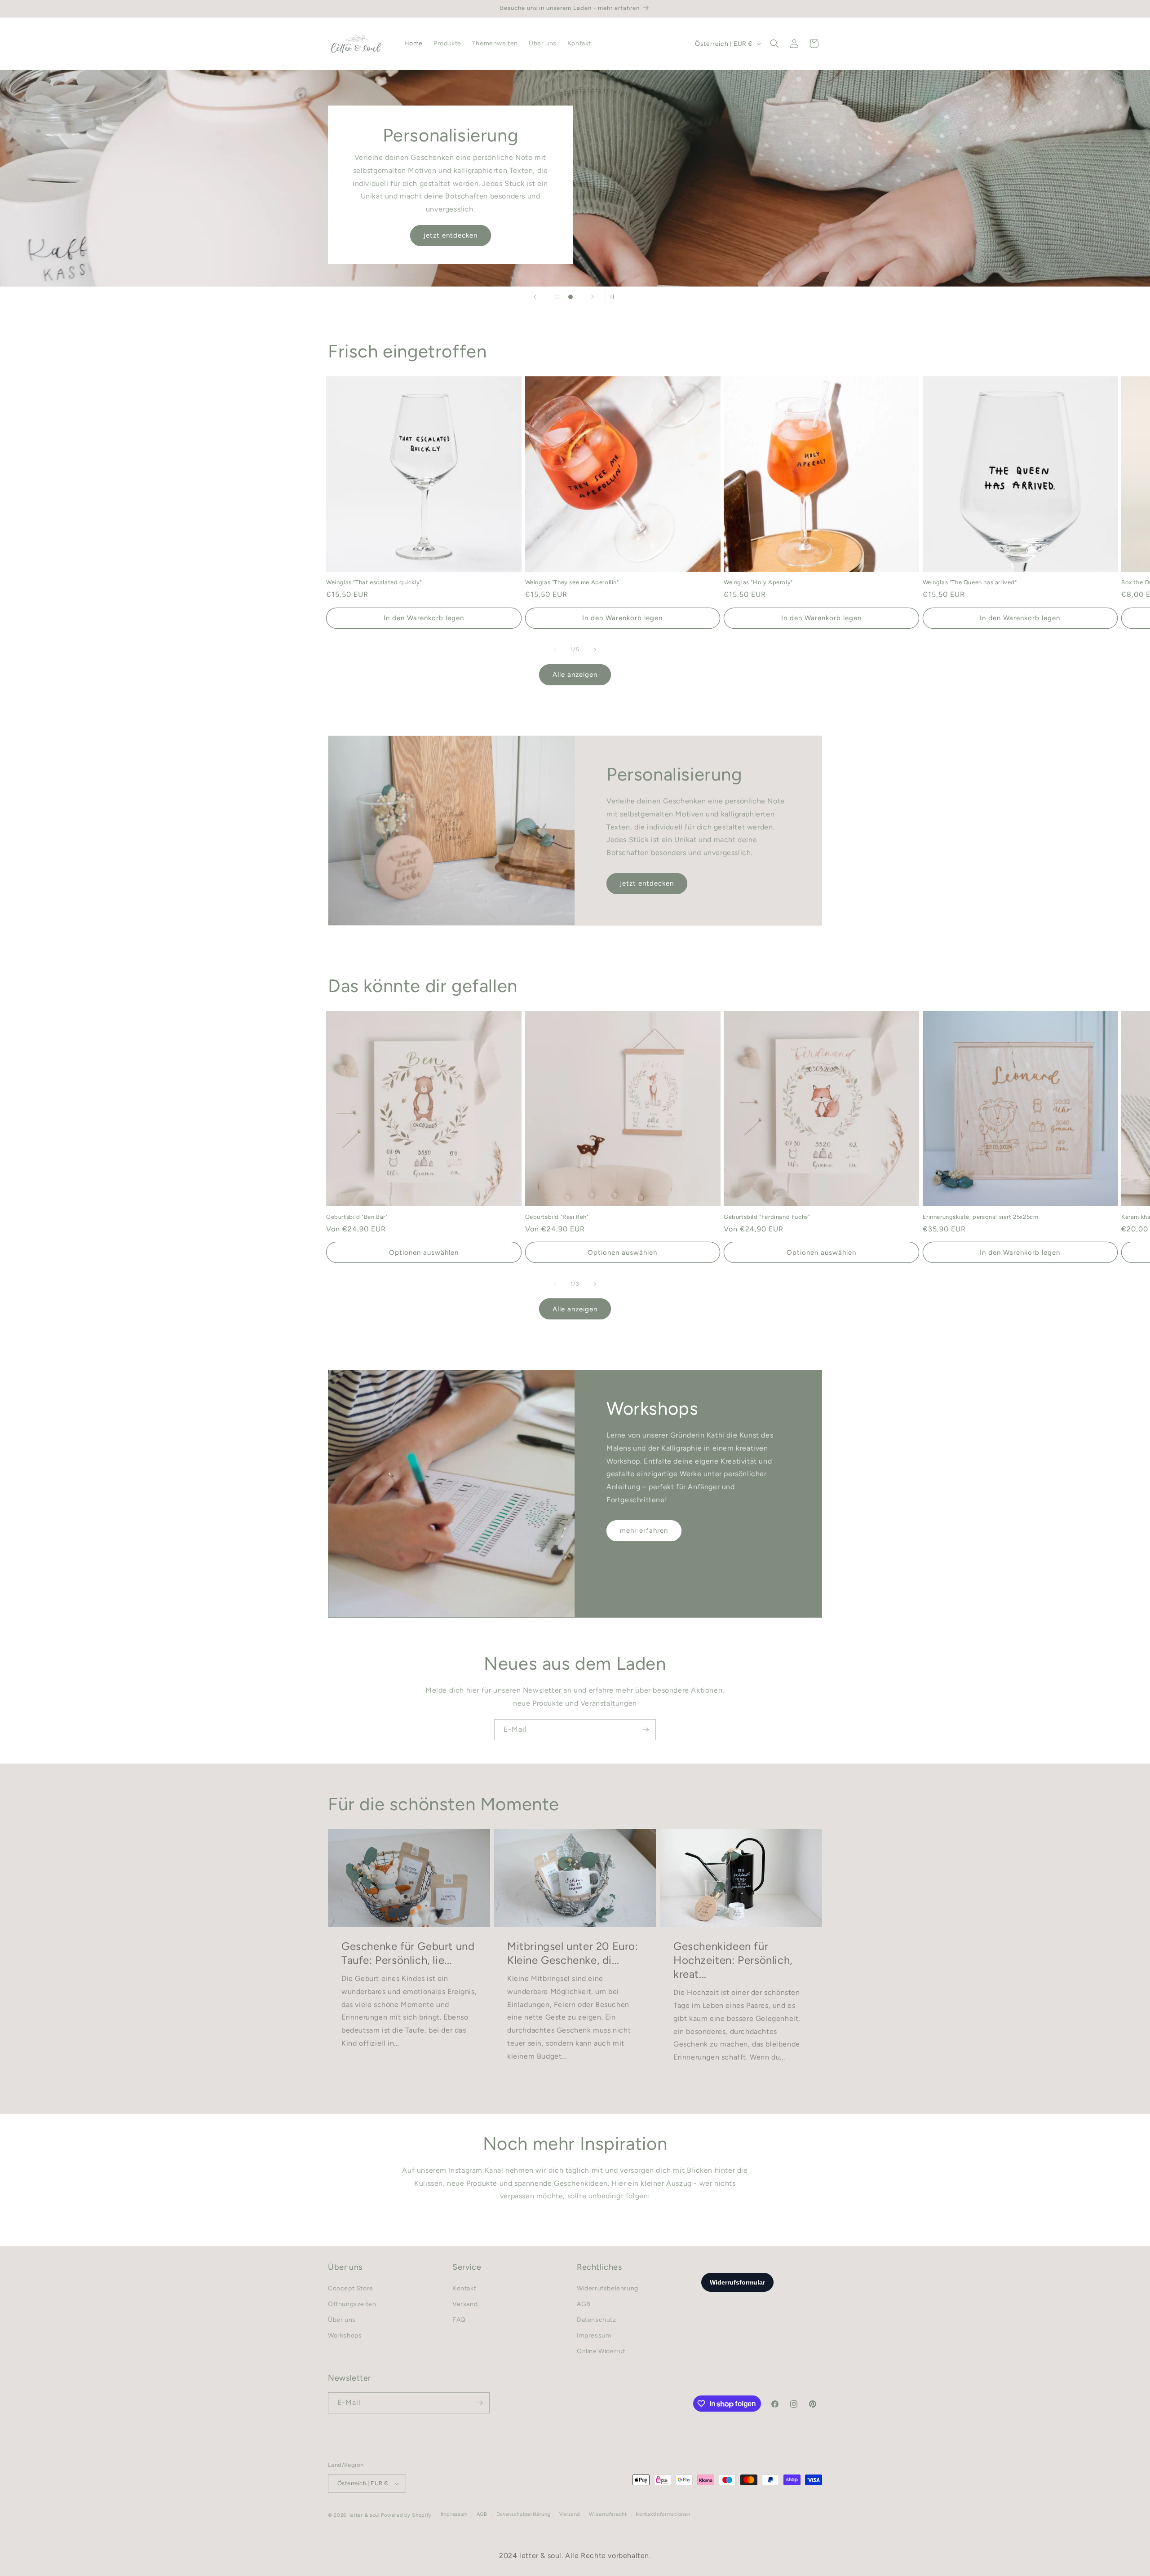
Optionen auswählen (424, 1253)
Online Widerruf (601, 2351)
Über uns (342, 2320)
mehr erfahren (644, 1531)
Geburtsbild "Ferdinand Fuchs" (767, 1217)
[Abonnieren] (646, 1730)
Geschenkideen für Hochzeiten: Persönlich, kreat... (733, 1960)
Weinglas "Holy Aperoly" (758, 582)
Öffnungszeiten (700, 235)
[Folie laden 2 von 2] (571, 297)
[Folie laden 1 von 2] (557, 297)
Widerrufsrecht (608, 2514)
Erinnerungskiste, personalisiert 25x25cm (981, 1217)
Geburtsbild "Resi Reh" (557, 1217)
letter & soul (365, 2515)
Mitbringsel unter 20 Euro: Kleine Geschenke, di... (573, 1953)
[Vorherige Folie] (535, 297)
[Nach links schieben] (555, 650)
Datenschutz (597, 2320)
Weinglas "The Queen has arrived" (970, 582)
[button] (774, 44)
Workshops (345, 2336)
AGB (584, 2304)
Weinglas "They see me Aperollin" (572, 582)
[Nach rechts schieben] (595, 650)
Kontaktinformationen (663, 2514)
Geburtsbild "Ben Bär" (357, 1217)
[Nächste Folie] (593, 297)
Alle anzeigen (575, 675)
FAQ (459, 2320)
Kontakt (464, 2288)
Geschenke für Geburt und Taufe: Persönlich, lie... (408, 1953)
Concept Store (351, 2288)
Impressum (594, 2336)
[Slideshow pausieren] (615, 297)
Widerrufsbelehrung (608, 2288)
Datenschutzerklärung (524, 2514)
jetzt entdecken (647, 883)
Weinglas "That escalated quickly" (374, 582)
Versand (465, 2304)
